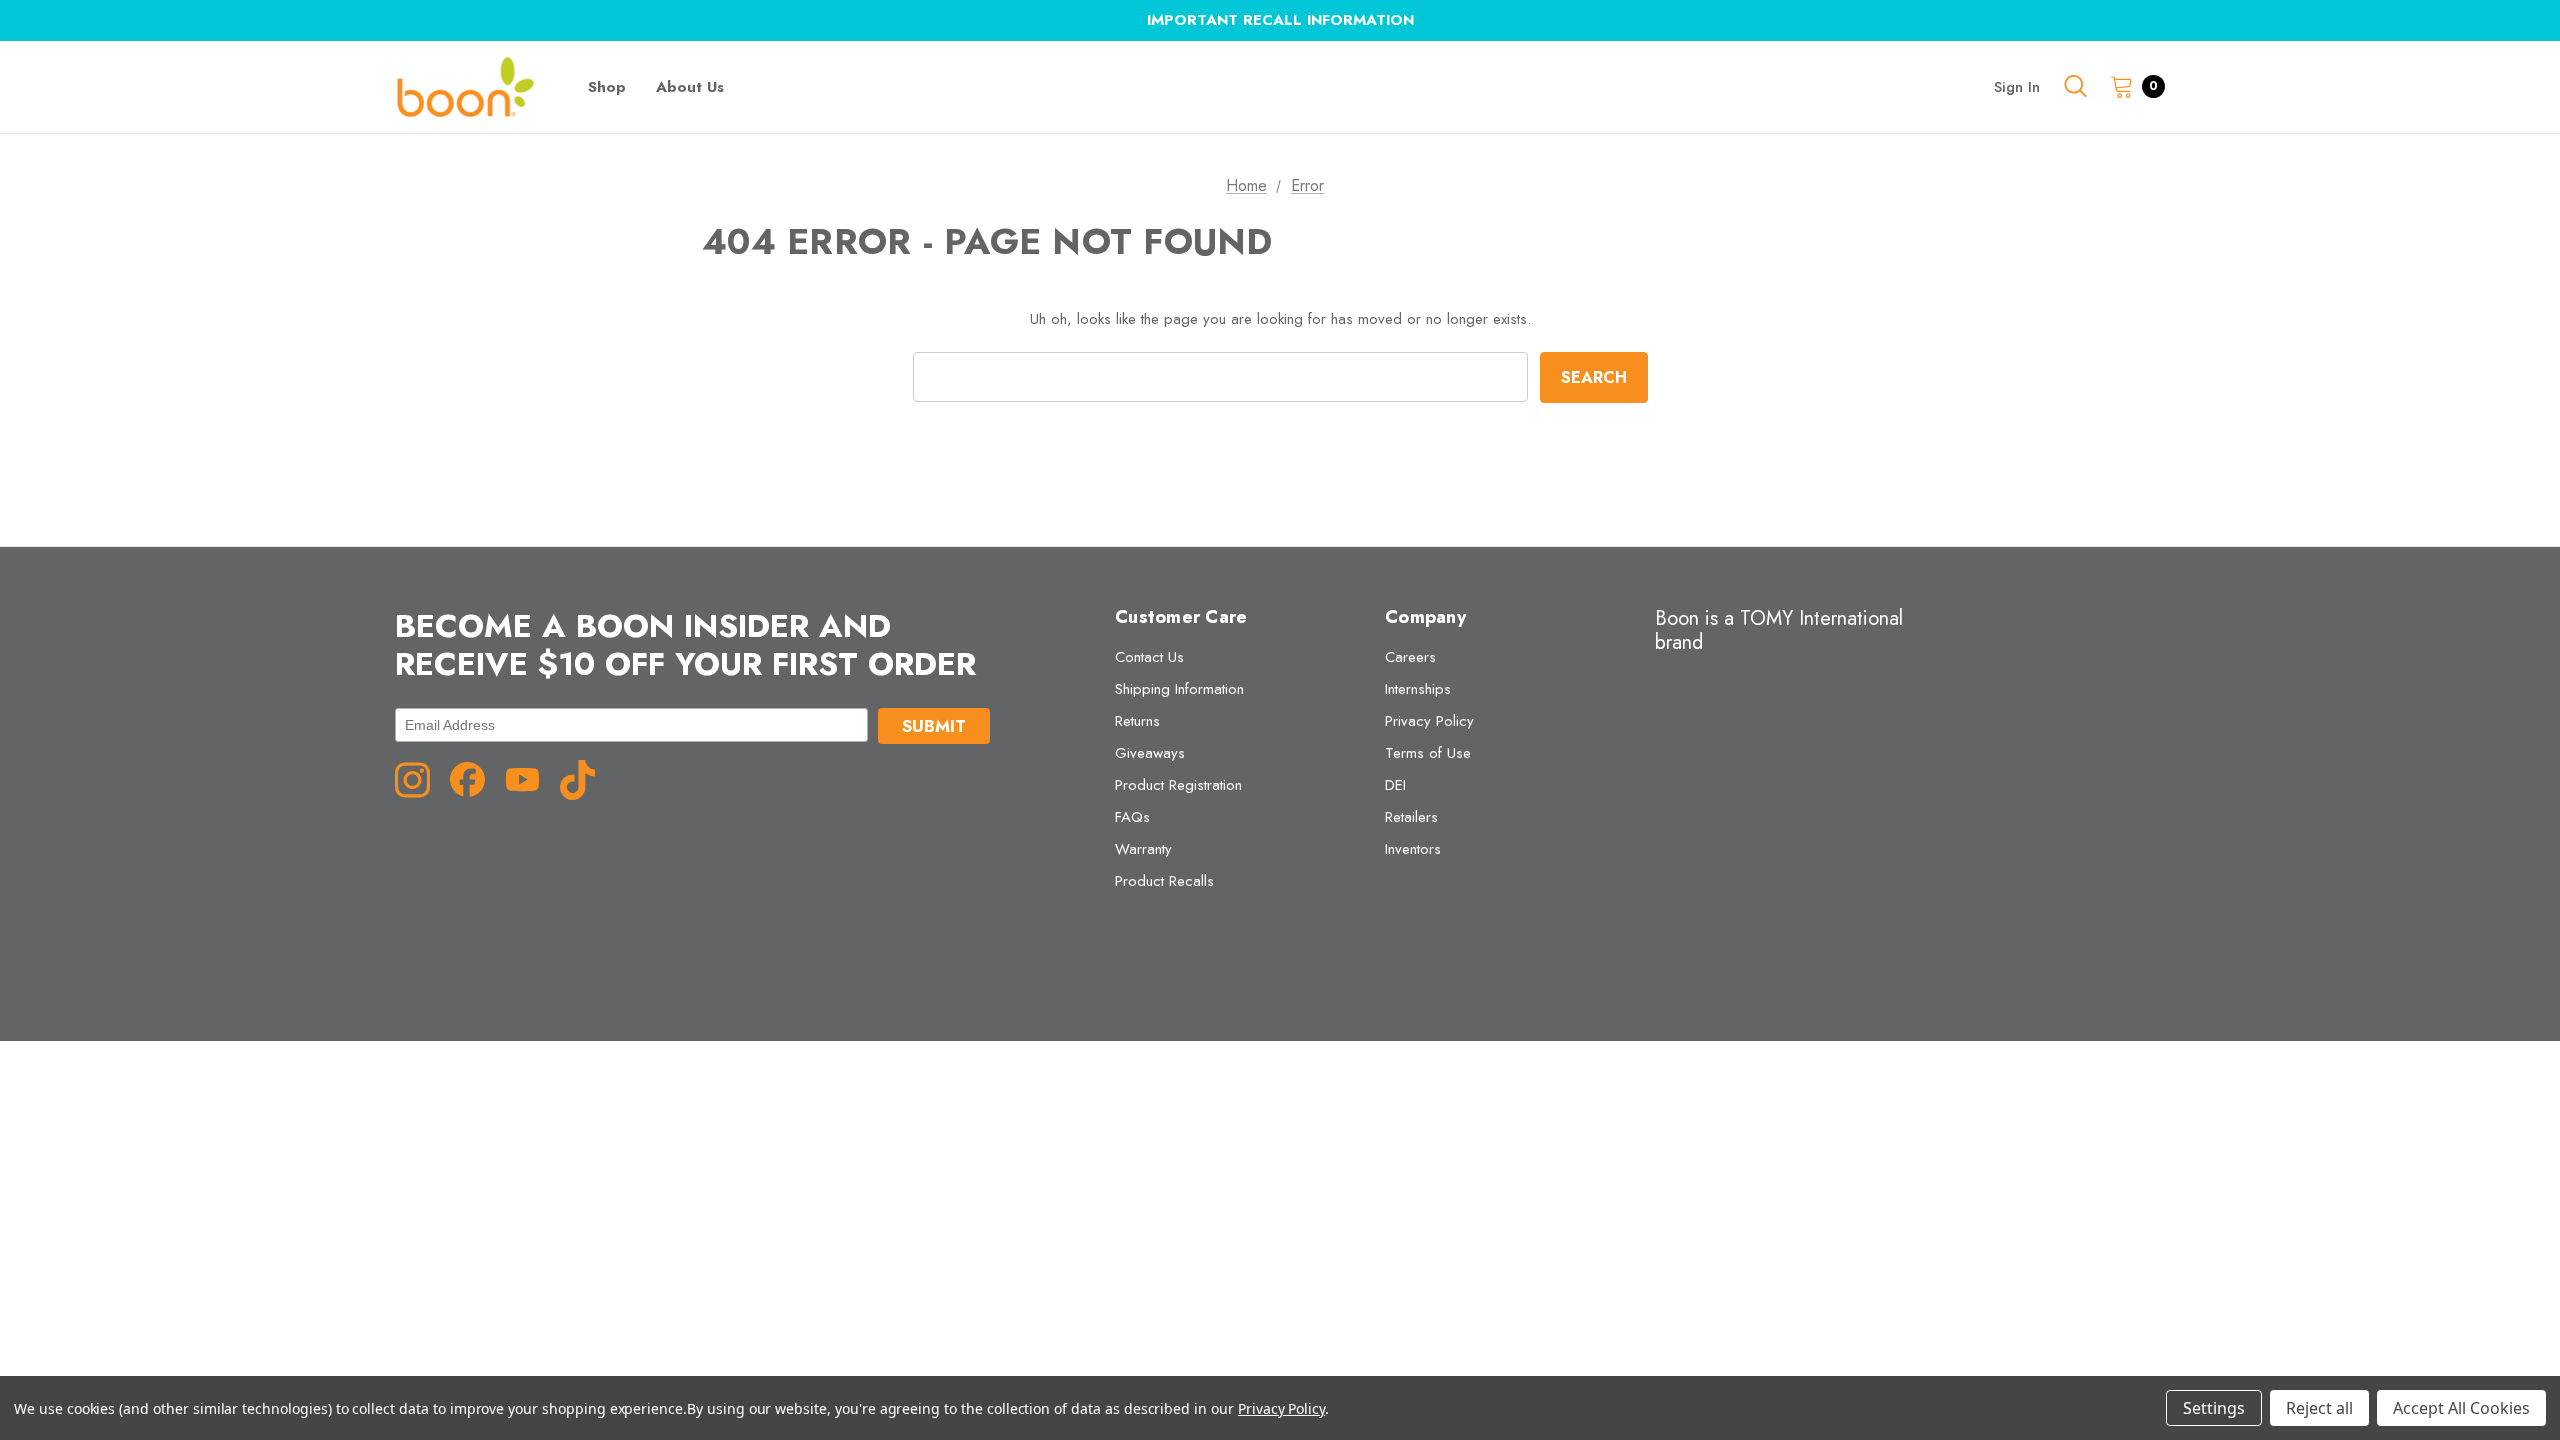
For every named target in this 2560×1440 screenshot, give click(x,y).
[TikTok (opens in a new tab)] (585, 778)
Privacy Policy (1429, 721)
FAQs (1132, 817)
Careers (1410, 657)
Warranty (1143, 849)
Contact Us (1149, 657)
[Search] (2075, 86)
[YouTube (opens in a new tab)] (530, 778)
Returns (1137, 721)
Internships (1418, 689)
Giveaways (1150, 753)
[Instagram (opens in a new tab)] (420, 778)
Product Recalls (1164, 881)
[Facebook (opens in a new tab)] (475, 778)
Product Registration (1178, 785)
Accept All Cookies (2461, 1408)
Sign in (2017, 87)
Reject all (2319, 1408)
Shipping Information (1179, 689)
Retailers (1411, 817)
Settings (2214, 1408)
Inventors (1413, 849)
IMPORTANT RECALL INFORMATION (1280, 20)
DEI (1395, 785)
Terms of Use (1428, 753)
